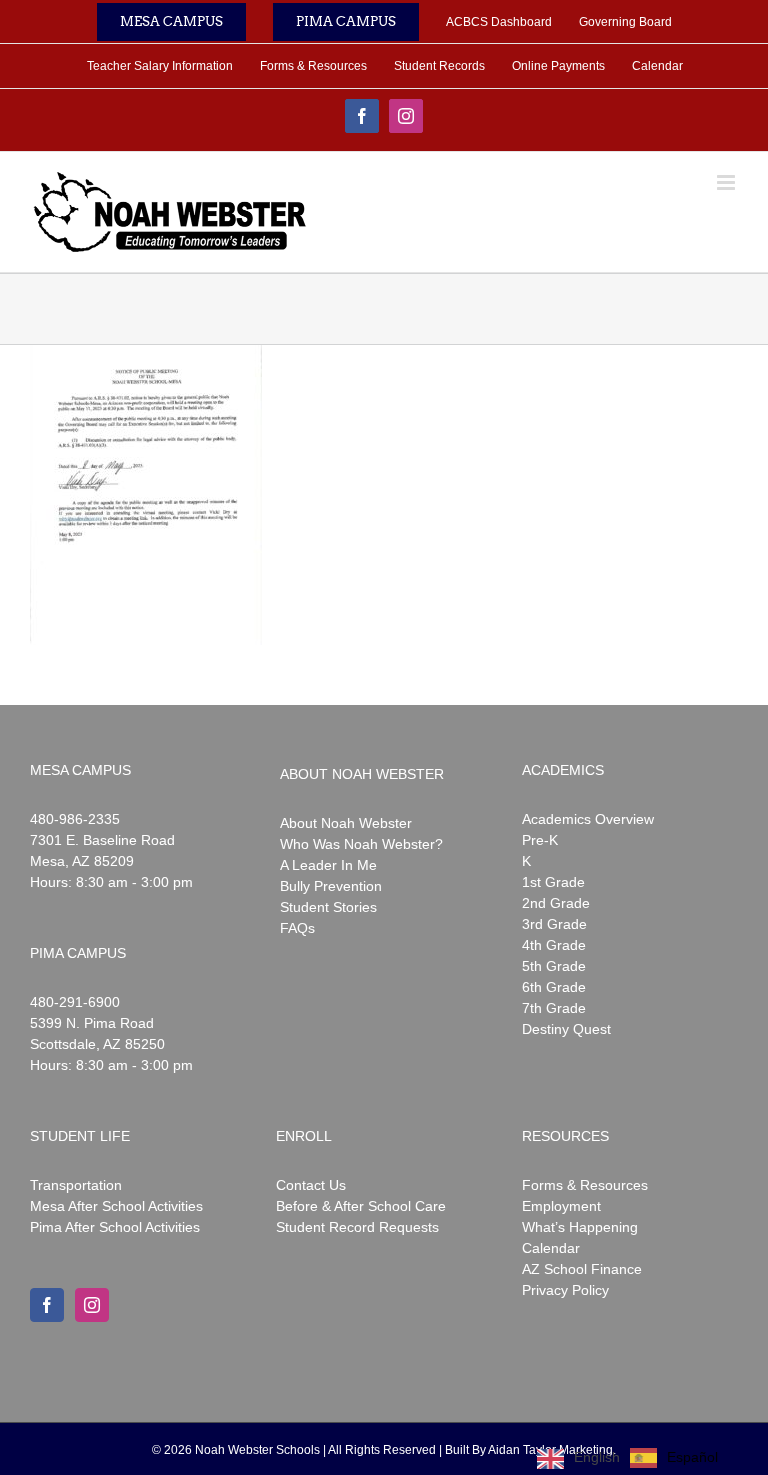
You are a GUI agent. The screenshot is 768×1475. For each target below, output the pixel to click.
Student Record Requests (357, 1227)
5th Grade (554, 966)
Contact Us (311, 1185)
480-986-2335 (75, 819)
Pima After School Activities (115, 1227)
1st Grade (553, 882)
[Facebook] (47, 1305)
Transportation (76, 1185)
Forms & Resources (585, 1185)
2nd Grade (556, 903)
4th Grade (554, 945)
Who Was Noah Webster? (361, 844)
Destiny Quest (566, 1029)
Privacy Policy (565, 1290)
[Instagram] (92, 1305)
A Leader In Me (328, 865)
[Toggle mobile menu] (727, 182)
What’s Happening (580, 1227)
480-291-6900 (75, 1002)
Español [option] (692, 1457)
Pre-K (540, 840)
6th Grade (554, 987)
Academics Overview (588, 819)
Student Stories (328, 907)
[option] (674, 1458)
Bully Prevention (331, 886)
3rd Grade (554, 924)
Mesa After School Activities (116, 1206)
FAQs (297, 928)
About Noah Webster (346, 823)
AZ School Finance (582, 1269)
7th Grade (554, 1008)
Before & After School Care (361, 1206)
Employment (561, 1206)
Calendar (551, 1248)
